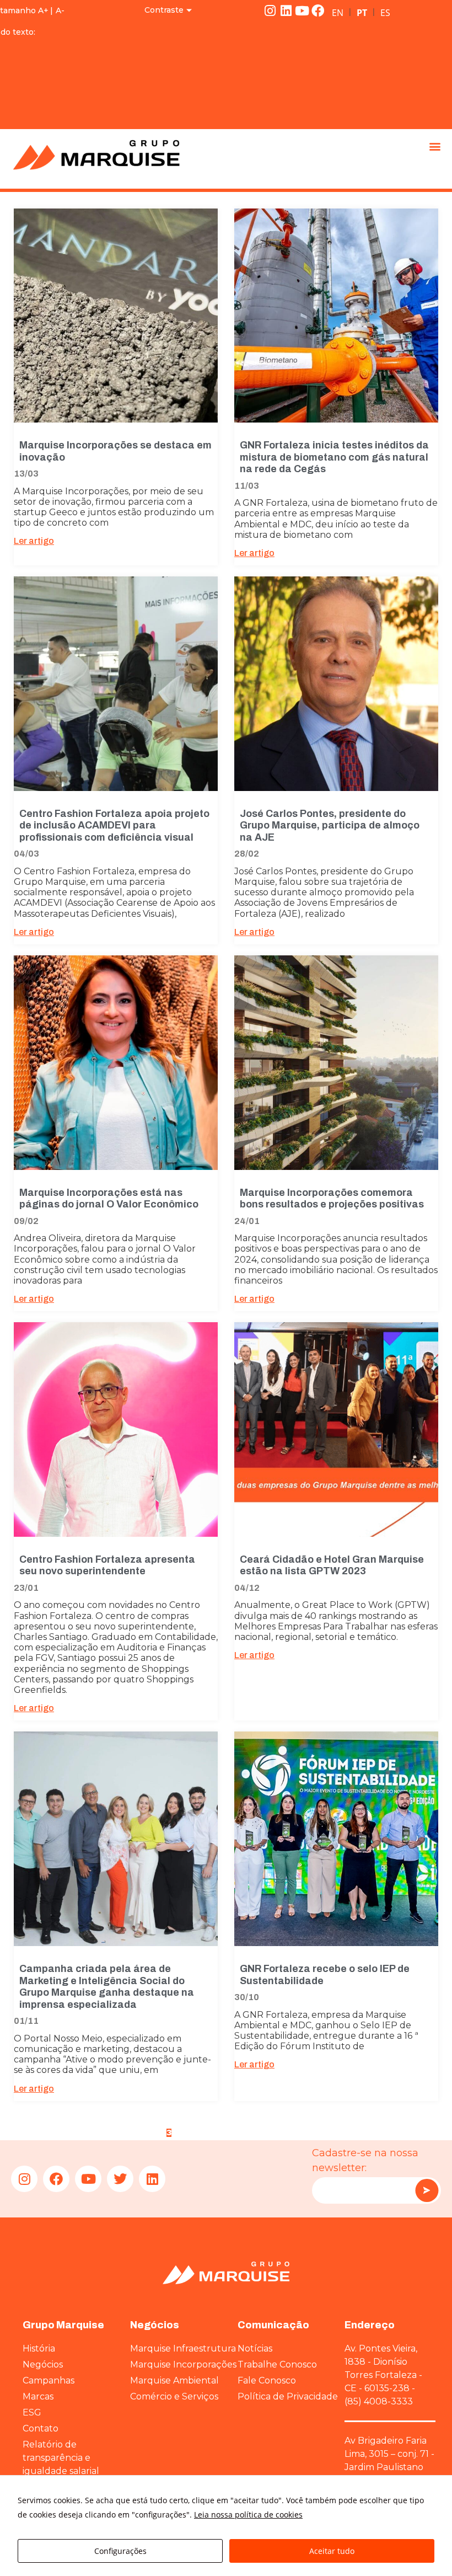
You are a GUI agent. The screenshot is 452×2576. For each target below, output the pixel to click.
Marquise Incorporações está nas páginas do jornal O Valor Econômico (109, 1199)
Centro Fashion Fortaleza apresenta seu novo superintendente (107, 1565)
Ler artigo (34, 541)
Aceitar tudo (332, 2551)
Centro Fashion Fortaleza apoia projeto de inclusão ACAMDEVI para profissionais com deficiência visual (114, 825)
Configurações (120, 2551)
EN (338, 13)
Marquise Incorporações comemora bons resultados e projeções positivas (332, 1199)
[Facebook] (318, 10)
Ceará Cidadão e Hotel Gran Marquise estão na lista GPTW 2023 (332, 1565)
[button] (435, 146)
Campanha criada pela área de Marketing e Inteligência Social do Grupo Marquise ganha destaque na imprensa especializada (107, 1987)
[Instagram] (270, 10)
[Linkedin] (286, 10)
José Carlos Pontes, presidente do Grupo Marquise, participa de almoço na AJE (330, 825)
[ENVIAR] (427, 2190)
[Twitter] (120, 2179)
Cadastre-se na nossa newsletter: (365, 2160)
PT (362, 13)
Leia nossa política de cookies (248, 2514)
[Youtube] (302, 10)
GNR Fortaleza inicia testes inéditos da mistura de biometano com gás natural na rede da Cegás (334, 457)
